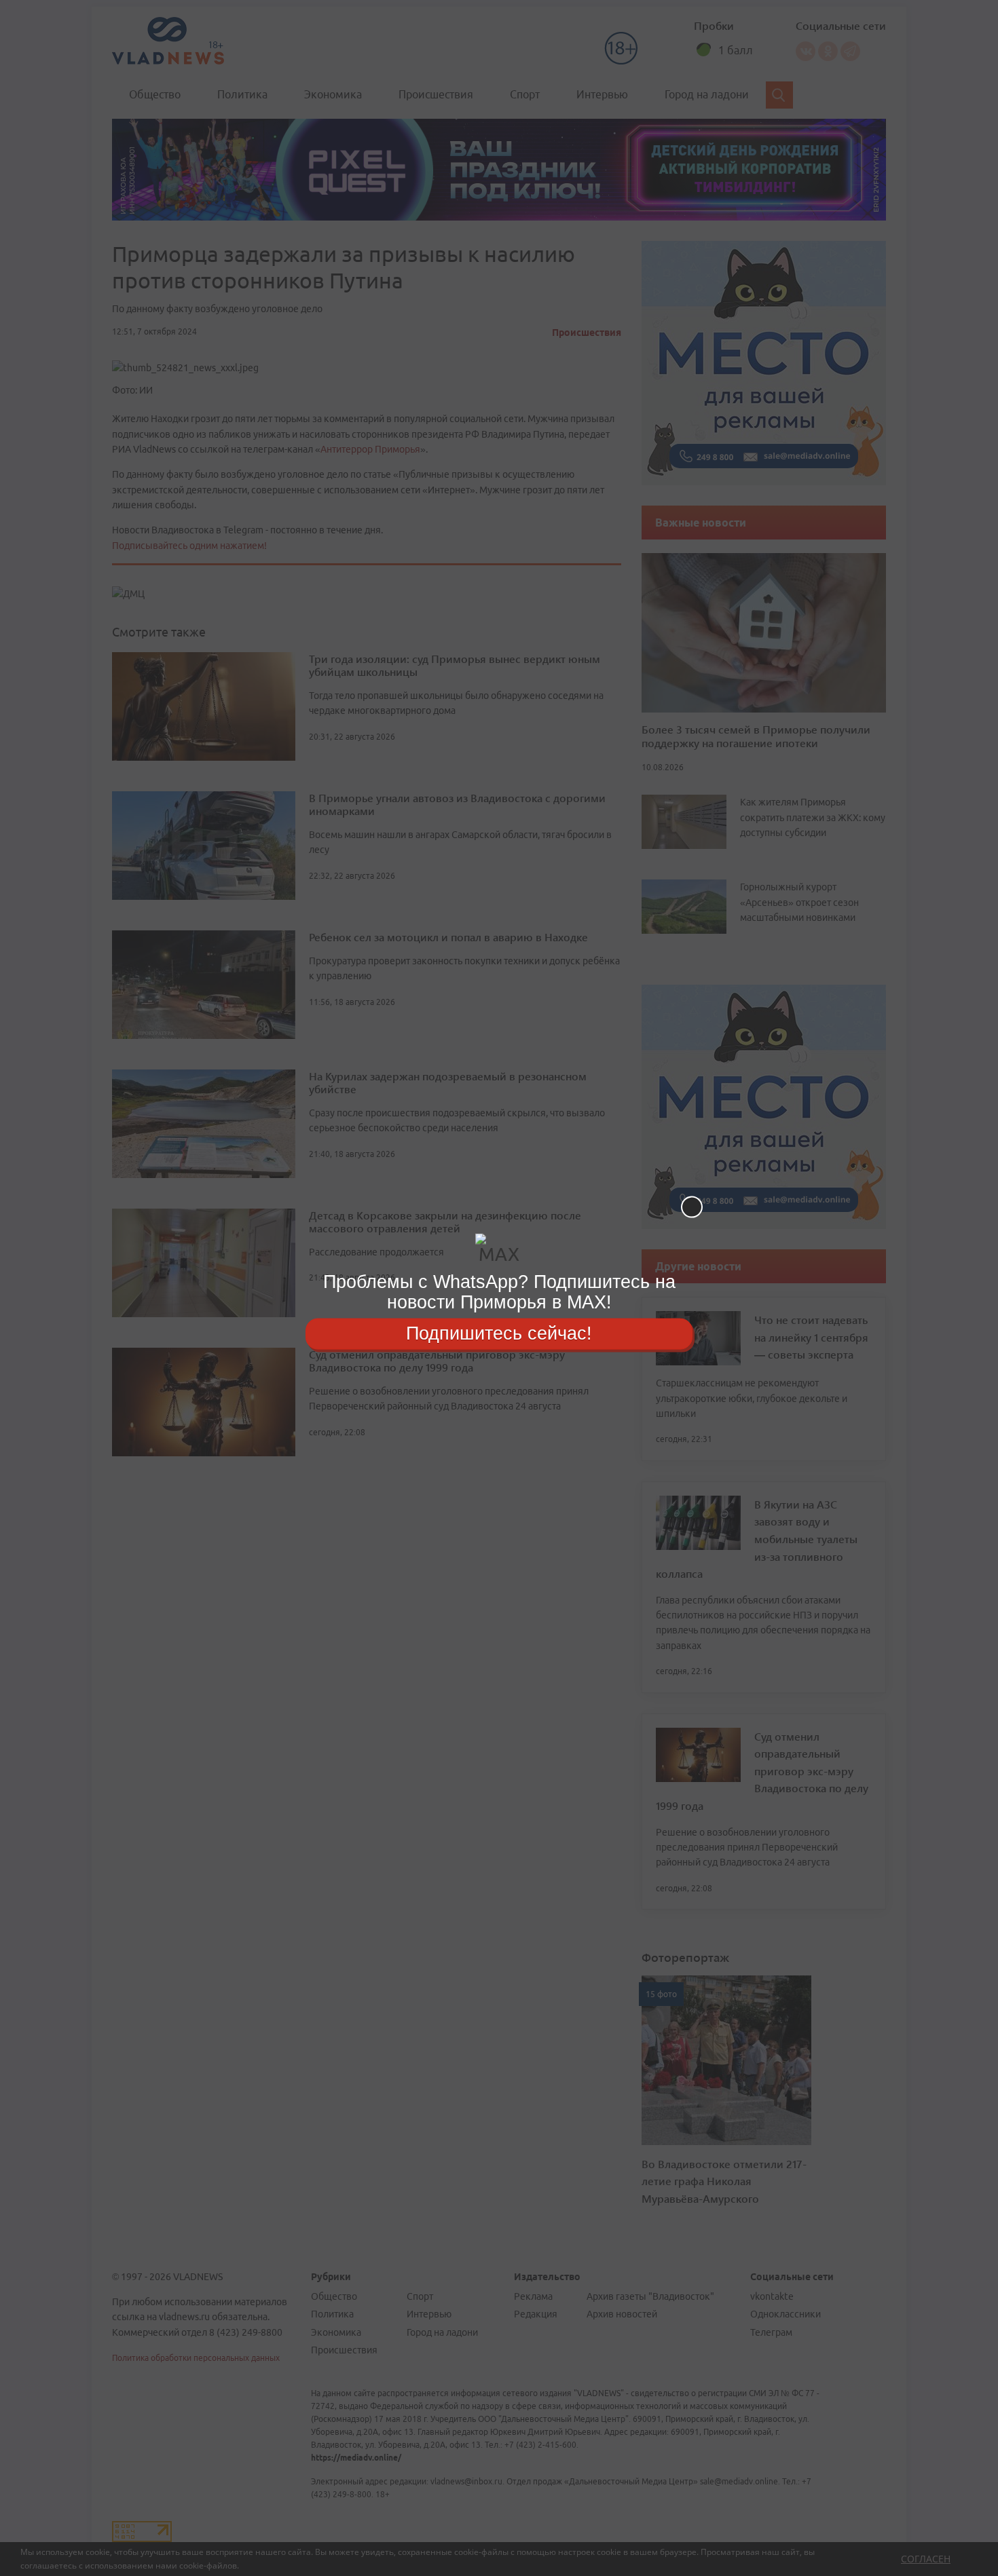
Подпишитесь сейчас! (499, 1333)
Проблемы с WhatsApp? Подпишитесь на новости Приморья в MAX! (499, 1292)
